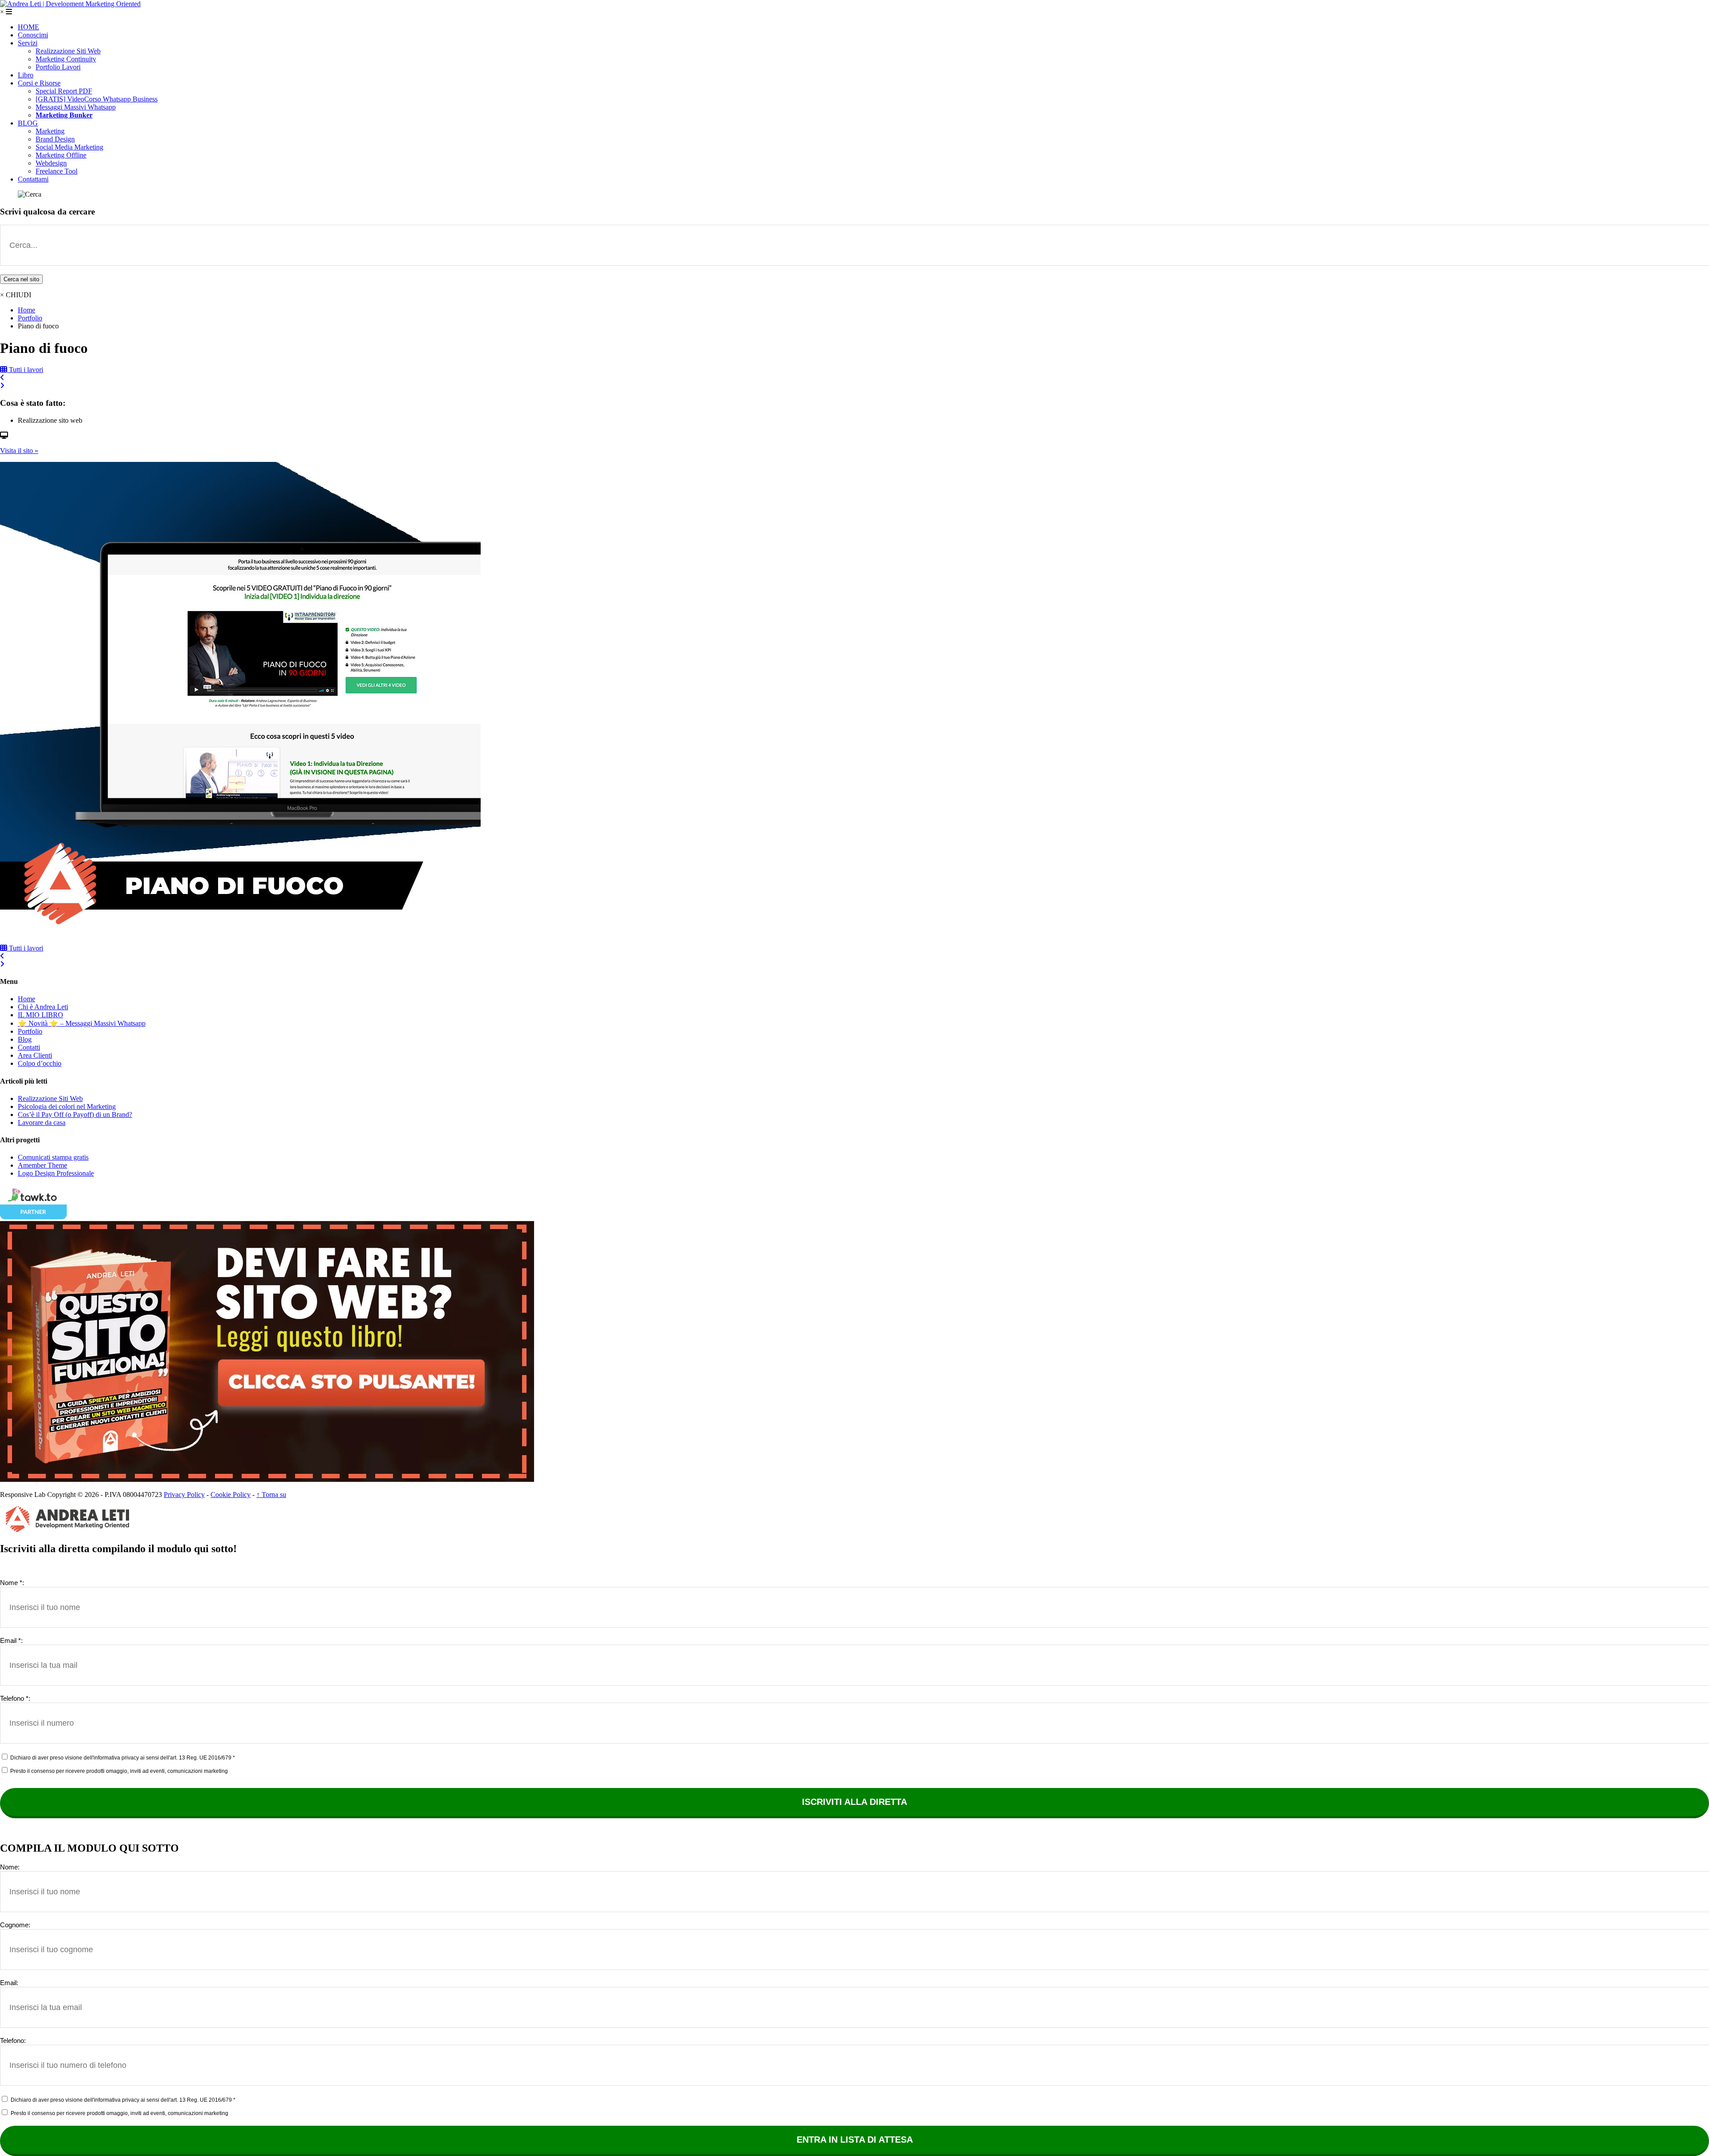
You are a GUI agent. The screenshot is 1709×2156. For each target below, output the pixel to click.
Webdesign (51, 163)
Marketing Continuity (66, 59)
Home (26, 310)
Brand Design (55, 139)
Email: (9, 1983)
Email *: (11, 1640)
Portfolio (30, 318)
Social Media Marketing (69, 147)
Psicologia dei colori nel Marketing (67, 1106)
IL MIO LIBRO (40, 1015)
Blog (25, 1039)
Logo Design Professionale (56, 1173)
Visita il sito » (19, 451)
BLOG (28, 123)
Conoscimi (33, 35)
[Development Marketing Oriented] (70, 4)
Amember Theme (43, 1165)
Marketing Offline (61, 155)
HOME (28, 27)
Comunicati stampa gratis (53, 1157)
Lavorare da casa (42, 1122)
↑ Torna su (271, 1495)
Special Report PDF (64, 91)
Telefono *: (15, 1698)
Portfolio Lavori (58, 67)
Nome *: (12, 1583)
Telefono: (13, 2041)
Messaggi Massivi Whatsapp (76, 107)
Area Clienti (35, 1055)
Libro (26, 75)
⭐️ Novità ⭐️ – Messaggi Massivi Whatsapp (82, 1023)
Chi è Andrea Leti (43, 1007)
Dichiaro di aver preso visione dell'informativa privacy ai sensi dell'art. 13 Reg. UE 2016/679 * (122, 1758)
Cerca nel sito (21, 279)
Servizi (28, 43)
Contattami (33, 179)
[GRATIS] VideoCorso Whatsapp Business (97, 99)
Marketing (50, 131)
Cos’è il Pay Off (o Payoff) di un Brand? (75, 1114)
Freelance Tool (57, 171)
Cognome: (15, 1925)
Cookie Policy (231, 1495)
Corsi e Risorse (39, 83)
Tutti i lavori (25, 370)
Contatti (29, 1047)
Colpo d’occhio (40, 1063)
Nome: (10, 1867)
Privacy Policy (184, 1495)
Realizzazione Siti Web (68, 51)
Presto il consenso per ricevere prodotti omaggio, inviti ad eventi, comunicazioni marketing (118, 1771)
